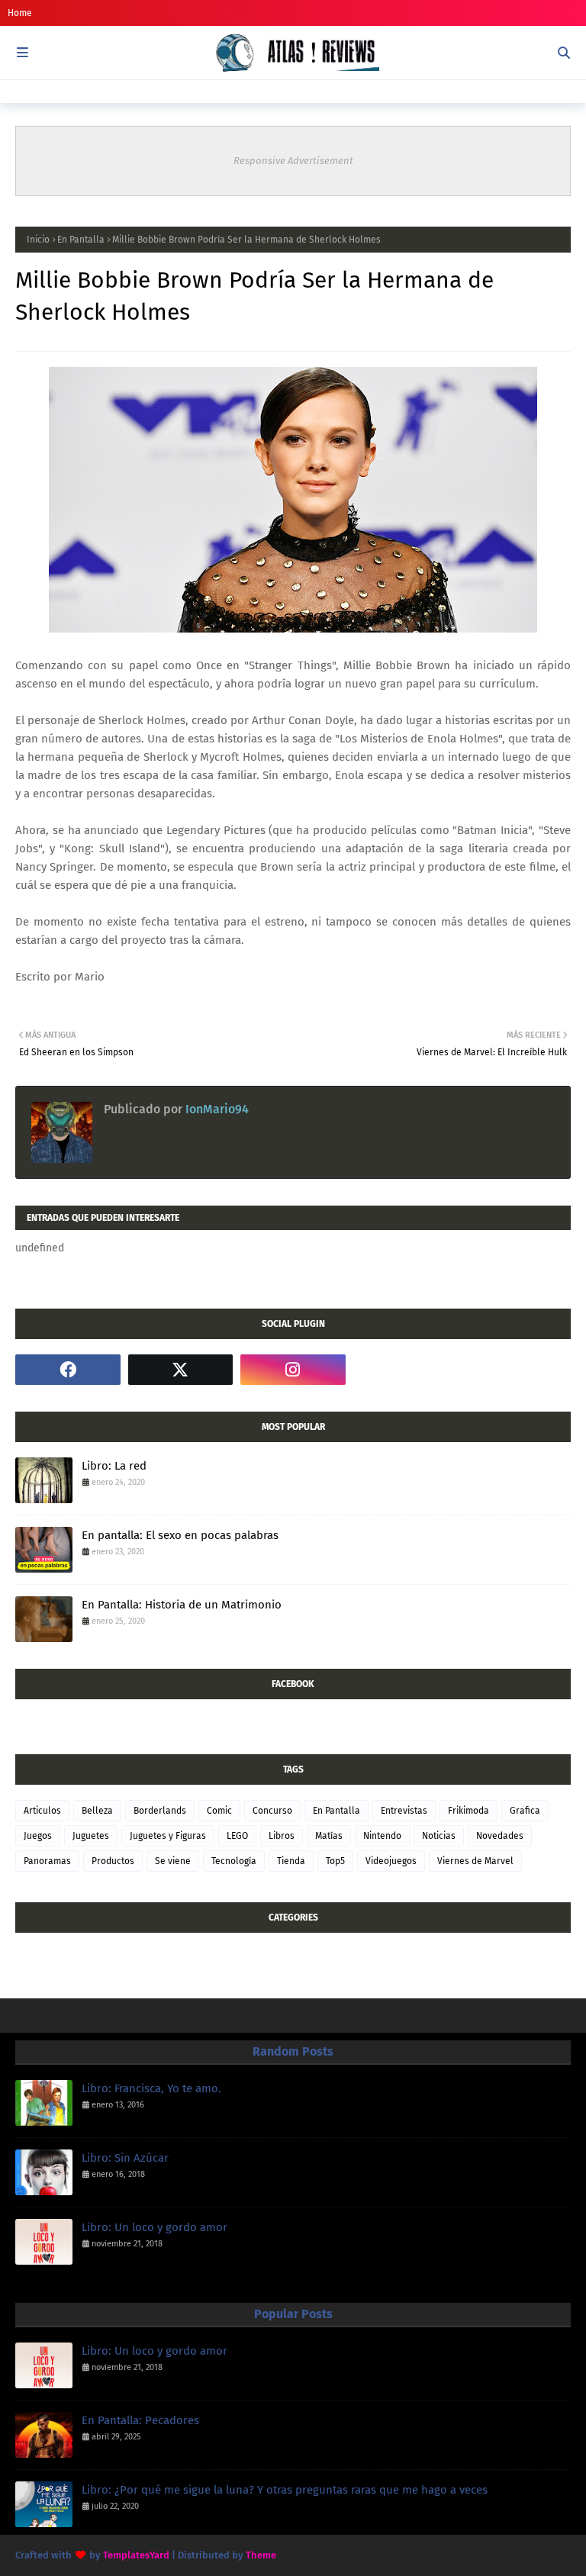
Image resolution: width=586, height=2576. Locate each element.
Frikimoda (468, 1811)
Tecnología (234, 1861)
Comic (219, 1811)
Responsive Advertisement (293, 161)
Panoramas (47, 1861)
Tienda (291, 1861)
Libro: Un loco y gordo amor (155, 2227)
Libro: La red (114, 1466)
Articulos (42, 1811)
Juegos (38, 1836)
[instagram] (293, 1370)
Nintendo (382, 1836)
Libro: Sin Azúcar (125, 2158)
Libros (282, 1836)
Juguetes (91, 1836)
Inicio (38, 240)
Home (20, 13)
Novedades (500, 1836)
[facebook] (68, 1370)
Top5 (335, 1861)
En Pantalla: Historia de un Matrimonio (182, 1605)
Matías (329, 1836)
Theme (261, 2555)
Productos (113, 1861)
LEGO (237, 1836)
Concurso (272, 1811)
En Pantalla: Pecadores (140, 2420)
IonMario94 (216, 1109)
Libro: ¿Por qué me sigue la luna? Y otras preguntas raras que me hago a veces (285, 2490)
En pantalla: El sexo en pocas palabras (180, 1535)
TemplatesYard (136, 2555)
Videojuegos (391, 1861)
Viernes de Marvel (475, 1861)
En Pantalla (81, 240)
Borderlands (160, 1811)
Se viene (173, 1861)
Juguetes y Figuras (168, 1836)
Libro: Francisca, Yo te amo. (151, 2088)
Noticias (439, 1836)
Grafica (525, 1811)
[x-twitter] (181, 1370)
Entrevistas (404, 1811)
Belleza (97, 1811)
